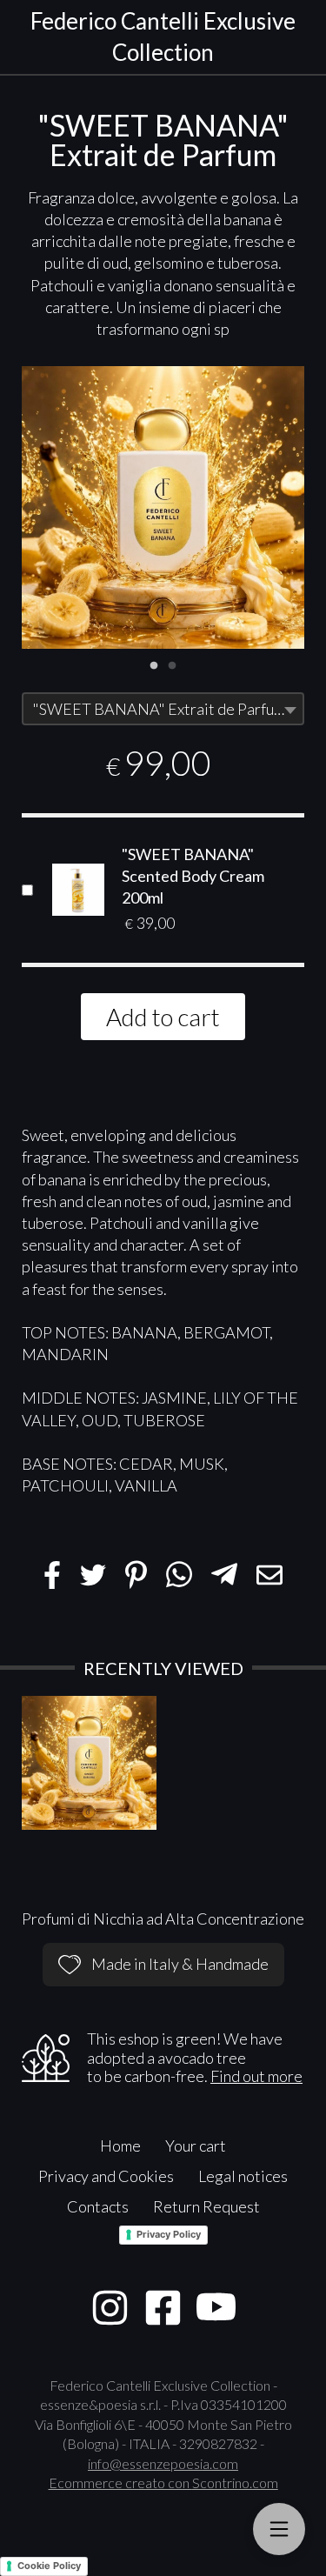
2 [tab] (172, 664)
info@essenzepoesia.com (163, 2463)
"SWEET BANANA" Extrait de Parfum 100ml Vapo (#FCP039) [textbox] (167, 709)
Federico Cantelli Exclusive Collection (163, 37)
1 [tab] (154, 664)
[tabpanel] (163, 507)
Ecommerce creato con (163, 2483)
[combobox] (163, 709)
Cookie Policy (49, 2566)
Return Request (206, 2206)
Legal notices (243, 2176)
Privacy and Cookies (106, 2176)
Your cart (196, 2146)
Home (120, 2146)
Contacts (98, 2206)
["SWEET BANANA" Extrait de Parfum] (163, 507)
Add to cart (163, 1017)
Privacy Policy (169, 2234)
